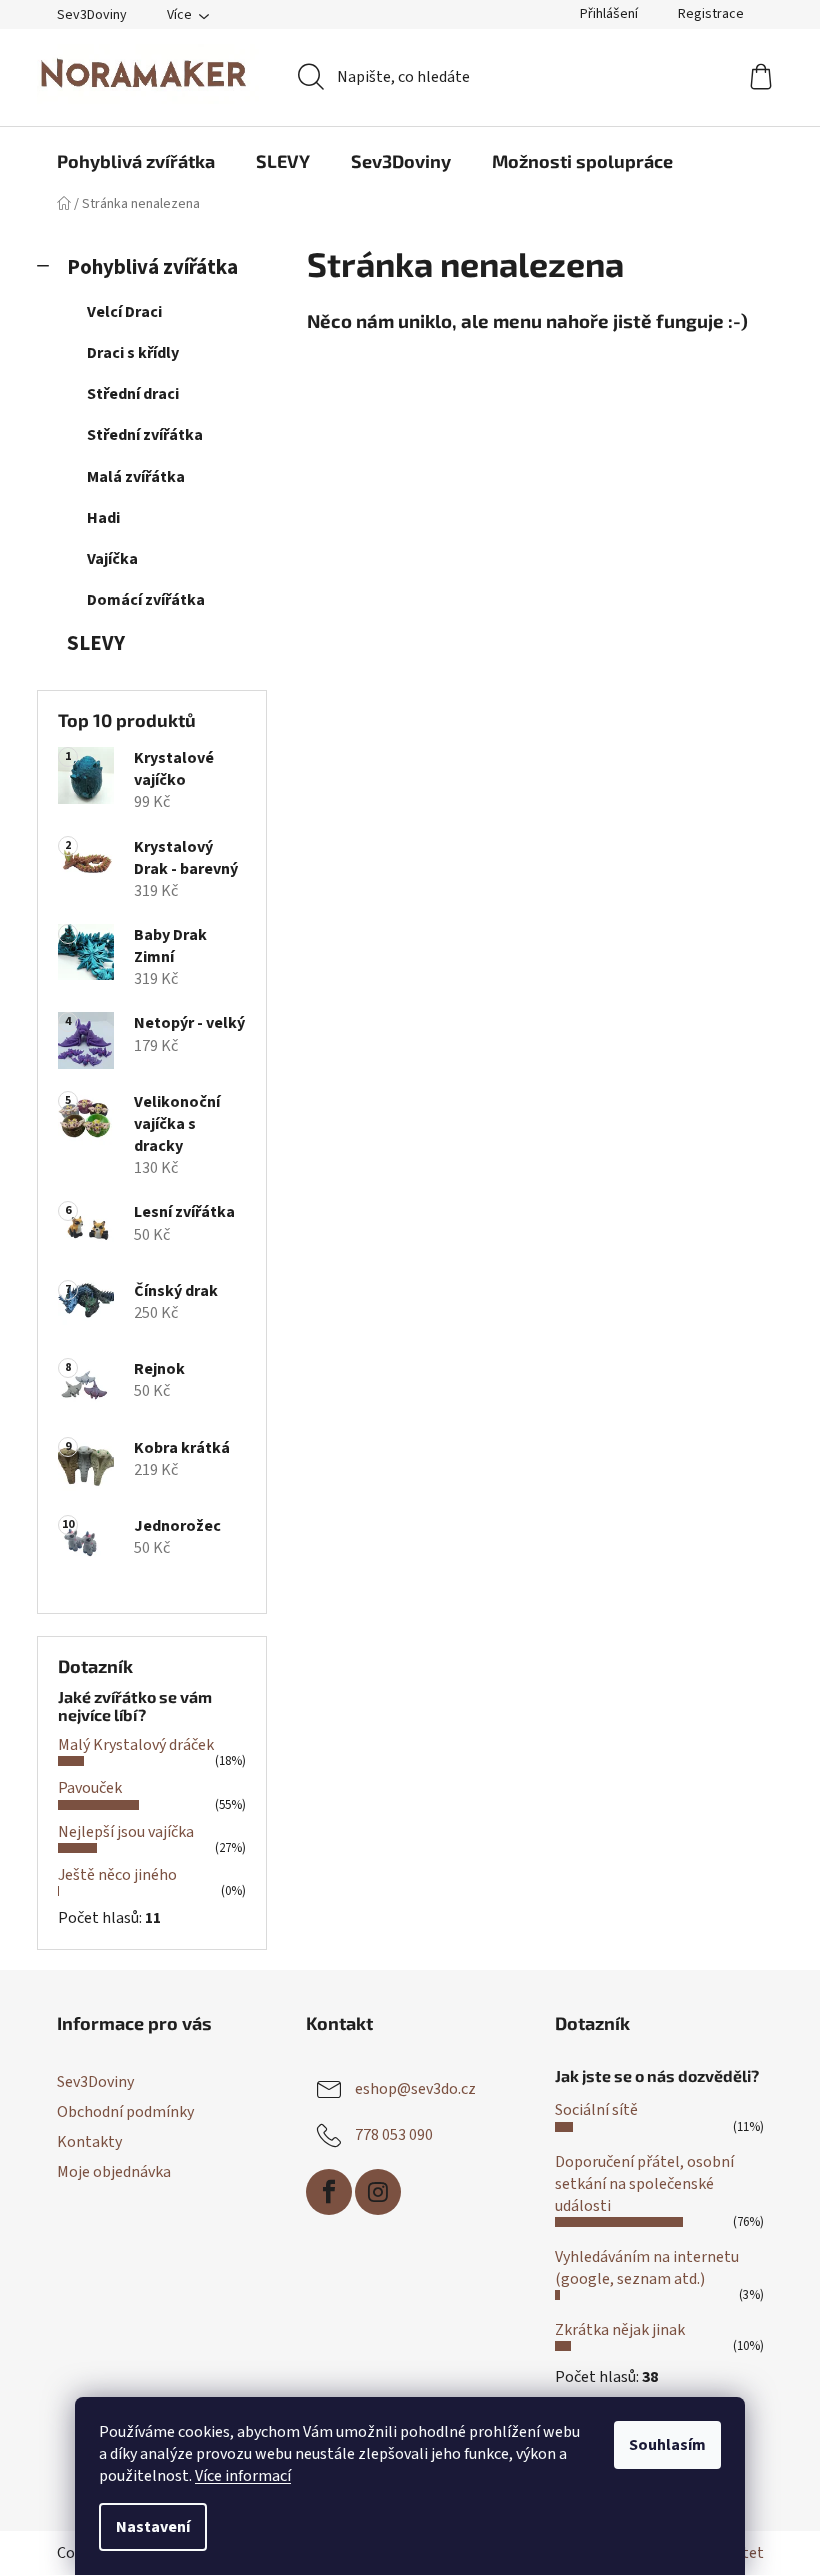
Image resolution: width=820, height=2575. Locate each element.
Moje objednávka (114, 2172)
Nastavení (153, 2527)
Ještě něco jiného (117, 1875)
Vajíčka (112, 559)
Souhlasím (667, 2445)
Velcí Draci (124, 312)
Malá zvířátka (136, 477)
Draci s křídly (133, 353)
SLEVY (96, 643)
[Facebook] (329, 2192)
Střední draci (133, 394)
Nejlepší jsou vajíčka (126, 1832)
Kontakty (89, 2142)
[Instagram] (378, 2192)
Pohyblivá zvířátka (152, 267)
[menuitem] (136, 161)
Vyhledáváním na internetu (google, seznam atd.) (647, 2268)
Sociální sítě (596, 2110)
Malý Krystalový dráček (136, 1745)
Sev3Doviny (92, 15)
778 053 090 (394, 2135)
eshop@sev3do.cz (415, 2089)
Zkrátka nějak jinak (620, 2330)
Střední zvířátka (145, 435)
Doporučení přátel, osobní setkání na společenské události (644, 2184)
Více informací (243, 2476)
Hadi (103, 518)
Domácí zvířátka (146, 600)
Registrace (711, 14)
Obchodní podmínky (125, 2112)
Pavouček (90, 1788)
